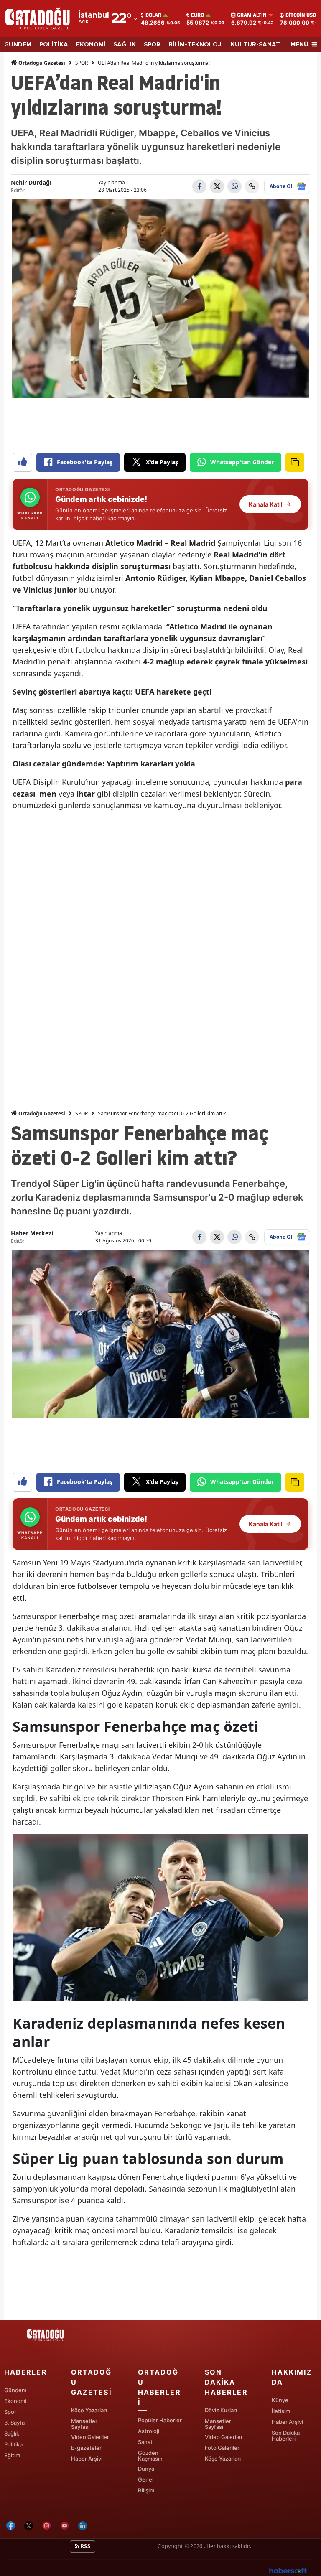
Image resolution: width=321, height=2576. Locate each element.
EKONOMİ (91, 45)
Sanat (145, 2442)
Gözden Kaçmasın (150, 2456)
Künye (280, 2400)
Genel (146, 2479)
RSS (85, 2546)
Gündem (15, 2390)
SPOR (152, 45)
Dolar (153, 15)
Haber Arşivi (87, 2459)
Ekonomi (15, 2401)
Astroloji (149, 2431)
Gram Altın (252, 15)
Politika (13, 2444)
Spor (10, 2412)
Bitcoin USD (301, 15)
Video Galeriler (90, 2437)
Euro (197, 15)
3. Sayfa (14, 2423)
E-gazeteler (86, 2448)
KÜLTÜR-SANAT (255, 45)
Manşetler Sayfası (84, 2424)
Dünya (146, 2469)
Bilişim (146, 2490)
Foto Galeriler (222, 2448)
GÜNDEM (18, 45)
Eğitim (12, 2455)
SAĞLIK (125, 45)
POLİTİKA (54, 45)
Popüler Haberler (160, 2420)
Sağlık (12, 2433)
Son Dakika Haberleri (286, 2436)
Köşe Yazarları (89, 2410)
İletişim (281, 2411)
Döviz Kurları (221, 2410)
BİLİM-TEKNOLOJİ (196, 45)
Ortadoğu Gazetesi (41, 63)
